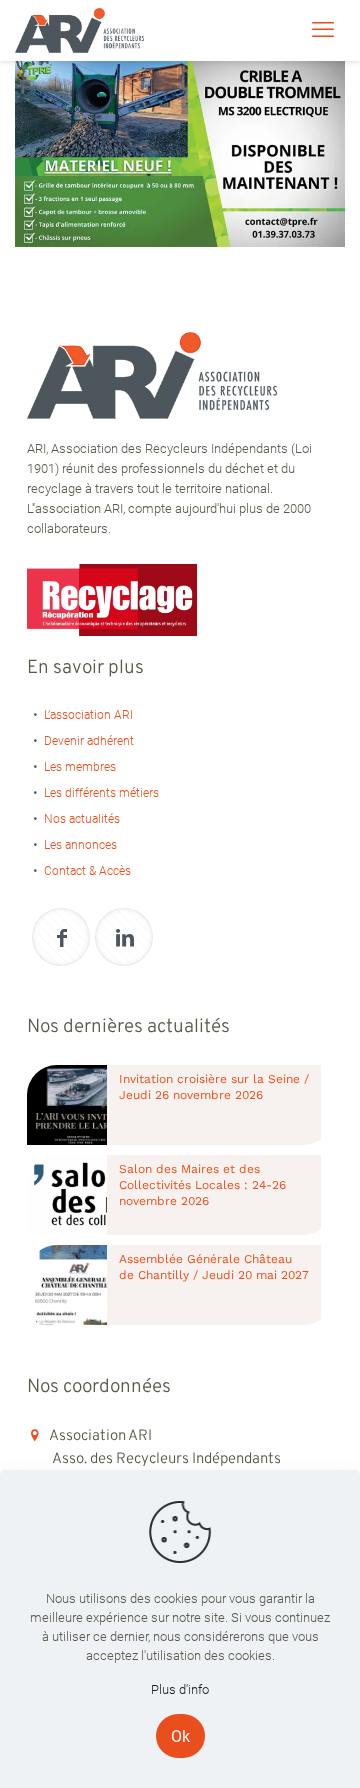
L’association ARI (88, 715)
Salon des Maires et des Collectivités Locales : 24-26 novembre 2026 (202, 1185)
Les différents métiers (101, 793)
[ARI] (79, 30)
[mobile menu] (323, 30)
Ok (180, 1736)
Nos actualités (82, 819)
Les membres (80, 767)
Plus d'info (180, 1689)
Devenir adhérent (89, 741)
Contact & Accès (87, 871)
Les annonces (80, 845)
